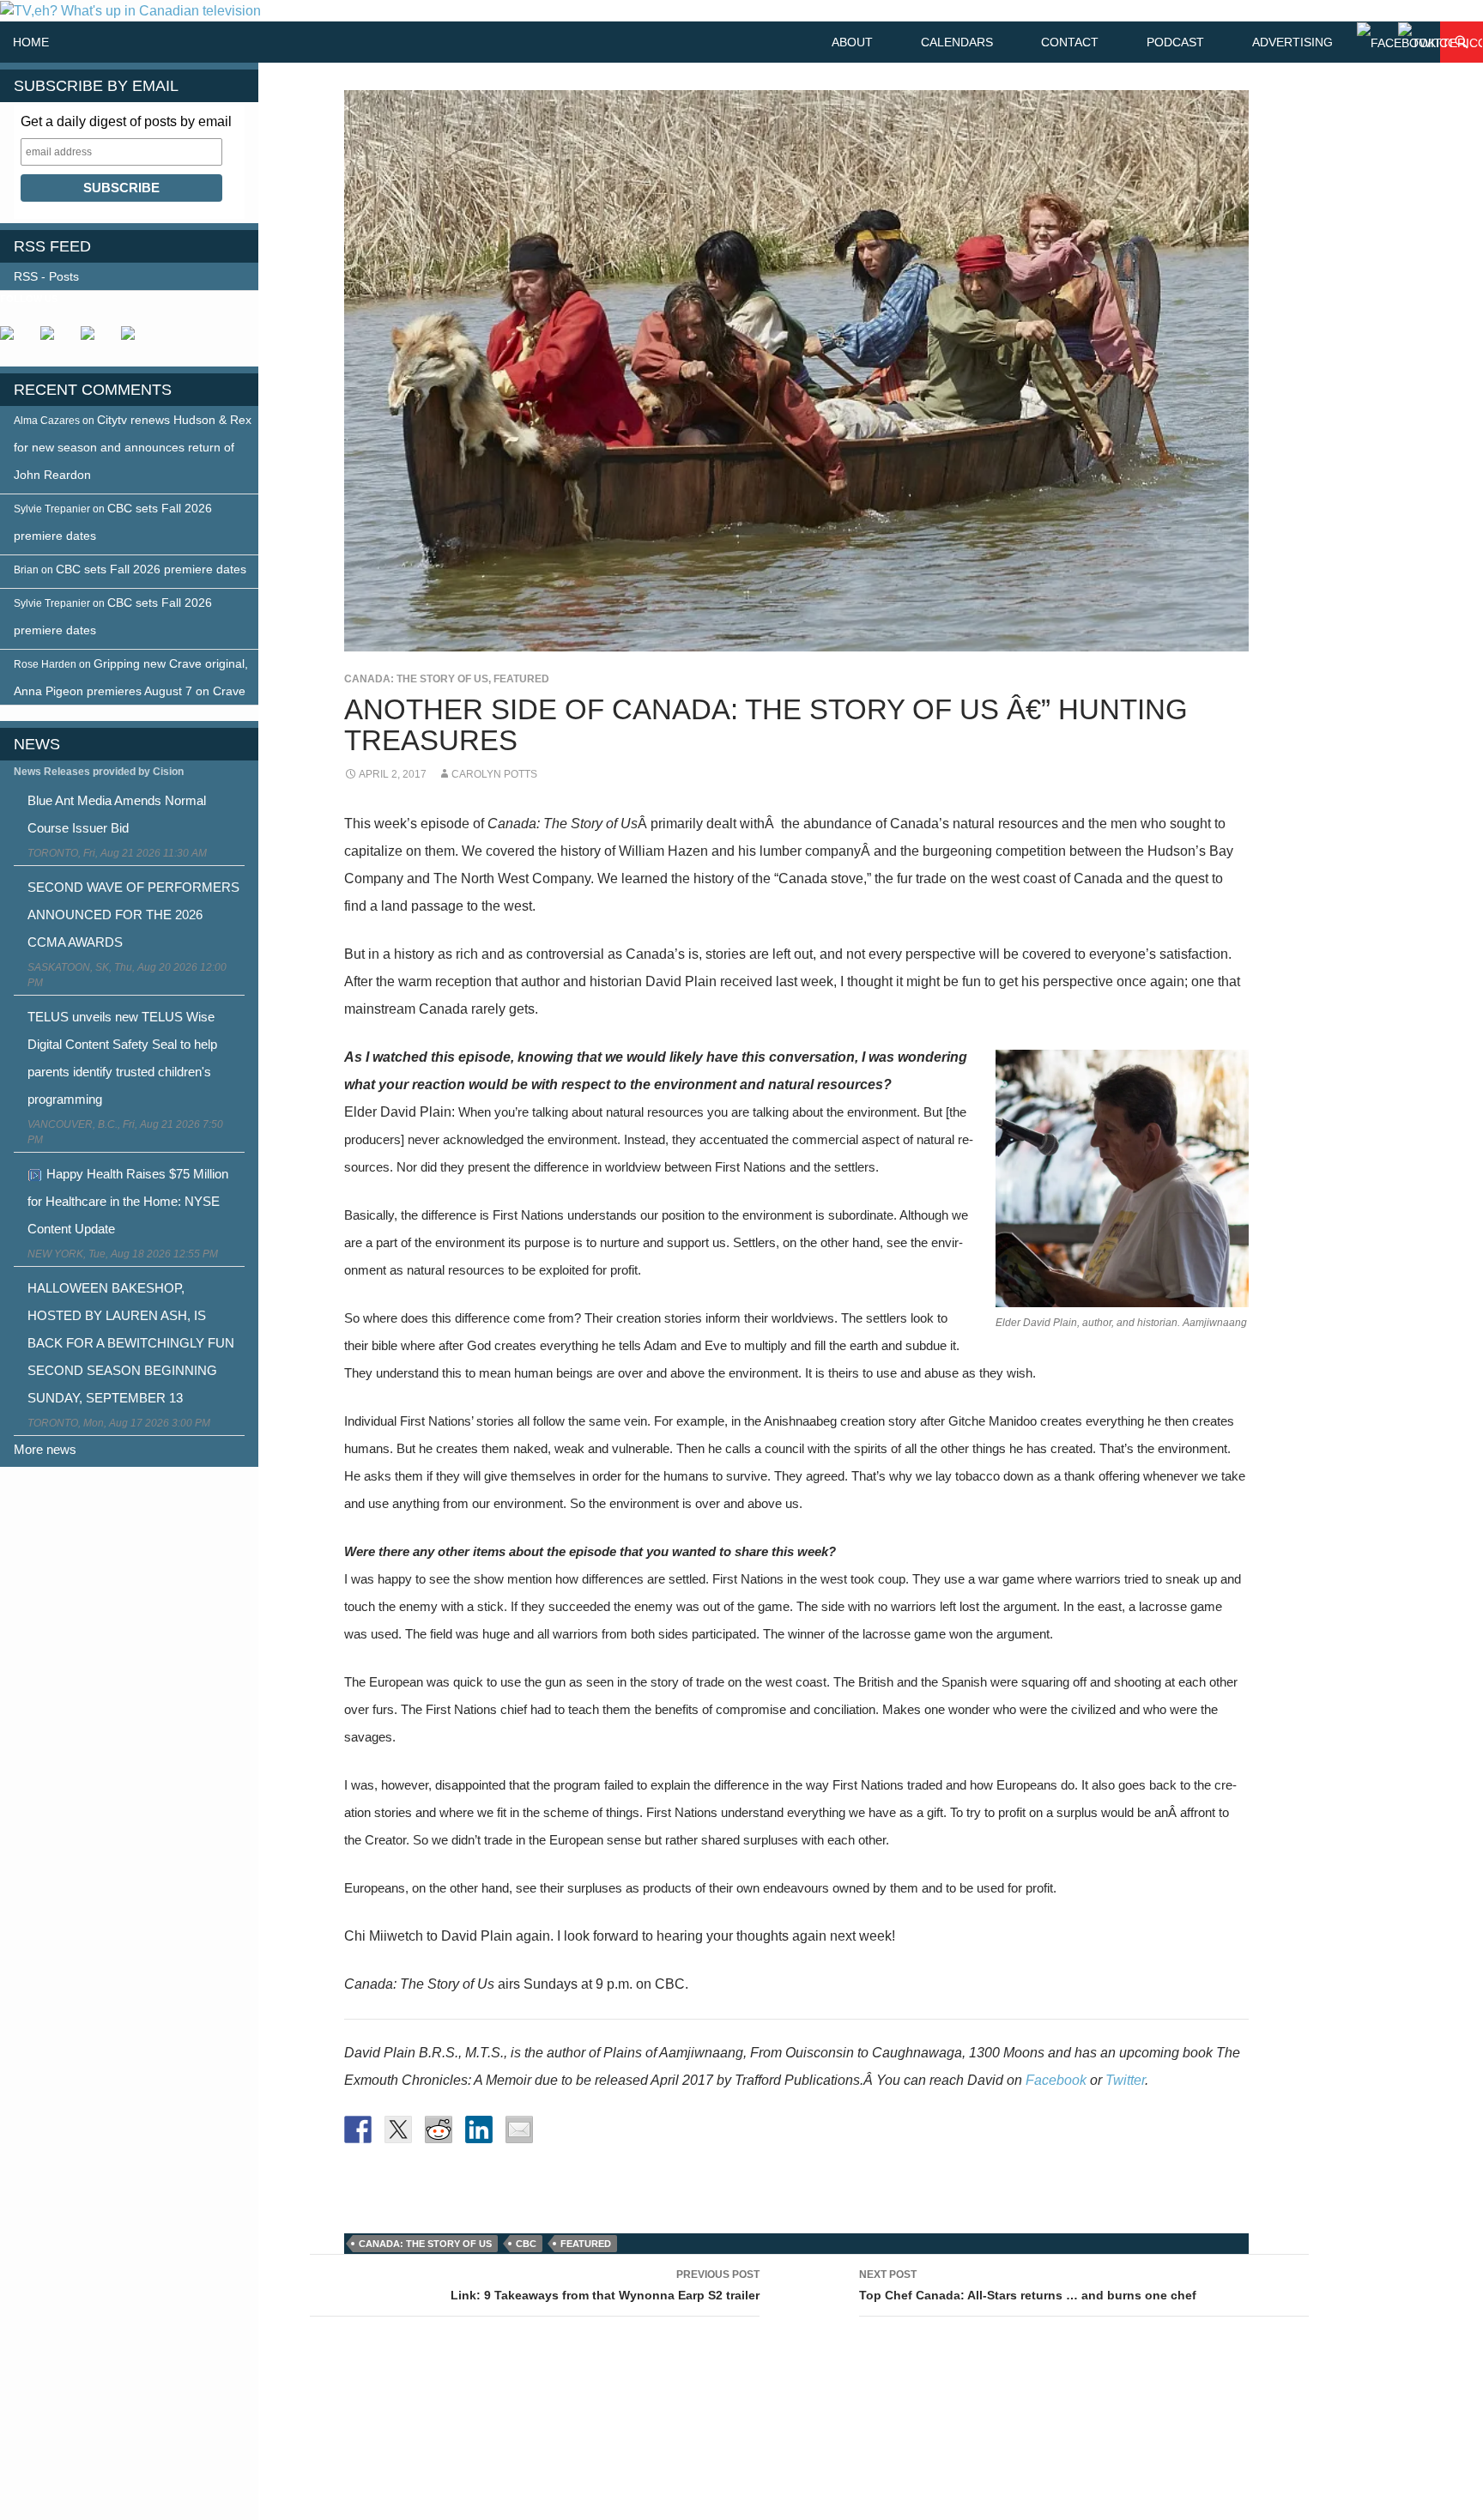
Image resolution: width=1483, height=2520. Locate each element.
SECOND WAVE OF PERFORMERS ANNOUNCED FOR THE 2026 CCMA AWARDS (133, 915)
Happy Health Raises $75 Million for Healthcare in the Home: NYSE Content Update (128, 1201)
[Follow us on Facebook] (14, 340)
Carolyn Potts (494, 774)
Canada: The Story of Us (416, 679)
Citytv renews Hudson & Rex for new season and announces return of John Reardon (133, 447)
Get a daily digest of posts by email (126, 121)
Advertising (1292, 42)
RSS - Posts (46, 276)
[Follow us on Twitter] (54, 340)
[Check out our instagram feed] (135, 340)
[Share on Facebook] (358, 2129)
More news (45, 1449)
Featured (521, 679)
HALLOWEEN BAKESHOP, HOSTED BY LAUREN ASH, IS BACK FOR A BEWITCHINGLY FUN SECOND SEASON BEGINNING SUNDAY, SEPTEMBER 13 (131, 1343)
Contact (1070, 42)
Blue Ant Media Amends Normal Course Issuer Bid (117, 814)
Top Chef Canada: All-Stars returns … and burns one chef (1028, 2285)
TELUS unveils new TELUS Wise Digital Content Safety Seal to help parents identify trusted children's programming (122, 1058)
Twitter (1125, 2080)
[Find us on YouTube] (94, 340)
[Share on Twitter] (398, 2129)
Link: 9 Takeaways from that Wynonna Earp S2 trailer (605, 2285)
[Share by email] (519, 2129)
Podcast (1175, 42)
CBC (526, 2244)
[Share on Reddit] (439, 2129)
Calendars (957, 42)
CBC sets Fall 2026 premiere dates (151, 569)
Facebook (1056, 2080)
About (852, 42)
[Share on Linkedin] (479, 2129)
